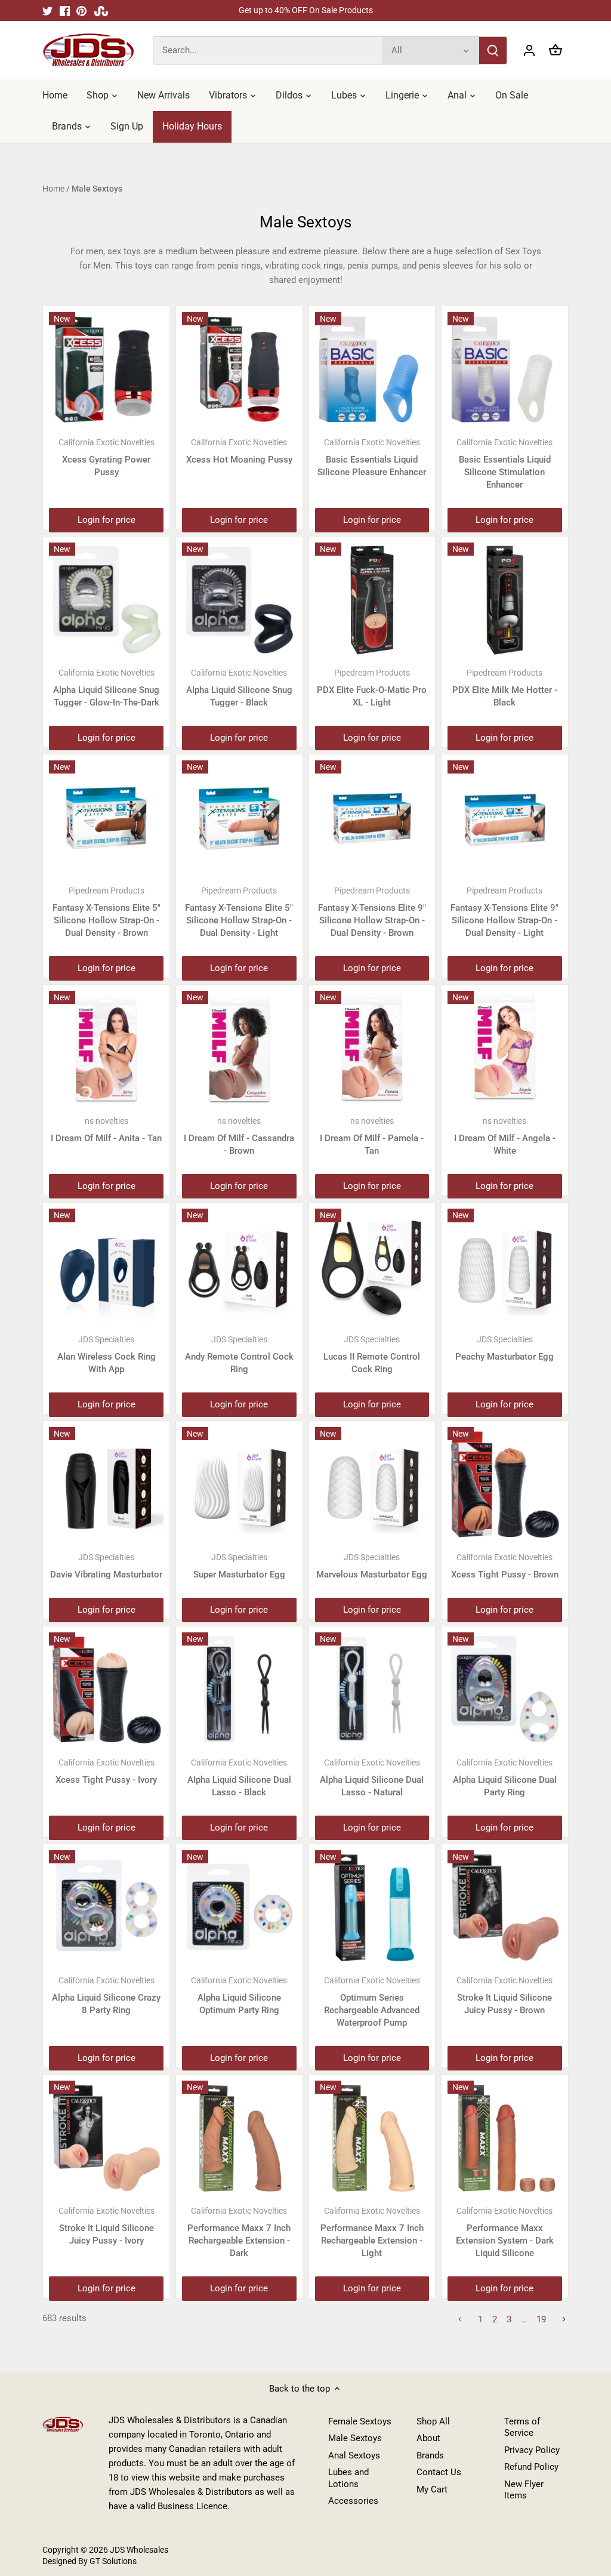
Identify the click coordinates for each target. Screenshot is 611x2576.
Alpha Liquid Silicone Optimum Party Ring (239, 1996)
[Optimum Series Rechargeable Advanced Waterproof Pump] (372, 1908)
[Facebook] (65, 10)
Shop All (433, 2421)
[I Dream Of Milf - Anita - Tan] (106, 1048)
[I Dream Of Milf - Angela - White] (505, 1048)
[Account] (529, 50)
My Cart (432, 2489)
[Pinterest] (81, 10)
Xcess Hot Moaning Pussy (239, 451)
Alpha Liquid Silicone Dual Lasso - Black (239, 1778)
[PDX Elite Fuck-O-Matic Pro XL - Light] (372, 600)
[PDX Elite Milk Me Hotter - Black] (505, 600)
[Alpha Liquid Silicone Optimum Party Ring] (239, 1908)
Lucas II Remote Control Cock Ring (372, 1355)
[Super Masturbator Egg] (239, 1484)
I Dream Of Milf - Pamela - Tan (372, 1136)
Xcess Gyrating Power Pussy (107, 457)
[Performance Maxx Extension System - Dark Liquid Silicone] (505, 2138)
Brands (430, 2455)
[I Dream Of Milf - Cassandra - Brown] (239, 1048)
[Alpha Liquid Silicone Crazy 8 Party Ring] (106, 1908)
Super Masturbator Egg (239, 1566)
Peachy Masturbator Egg (504, 1348)
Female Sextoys (360, 2421)
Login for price (107, 520)
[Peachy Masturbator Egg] (505, 1266)
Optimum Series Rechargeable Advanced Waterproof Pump (372, 2002)
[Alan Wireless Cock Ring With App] (106, 1266)
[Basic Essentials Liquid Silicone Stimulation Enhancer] (505, 369)
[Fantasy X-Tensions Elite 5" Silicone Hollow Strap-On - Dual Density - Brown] (106, 818)
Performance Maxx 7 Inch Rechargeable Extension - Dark (239, 2232)
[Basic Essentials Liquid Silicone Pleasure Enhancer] (372, 369)
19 (541, 2319)
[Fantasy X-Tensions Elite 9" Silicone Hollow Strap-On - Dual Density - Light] (505, 818)
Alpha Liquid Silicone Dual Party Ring (505, 1778)
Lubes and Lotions (348, 2478)
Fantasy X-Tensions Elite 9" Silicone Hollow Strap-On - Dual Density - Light (504, 912)
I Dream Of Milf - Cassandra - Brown (239, 1136)
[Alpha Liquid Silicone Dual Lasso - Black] (239, 1690)
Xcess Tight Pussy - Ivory (106, 1771)
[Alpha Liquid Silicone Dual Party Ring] (505, 1690)
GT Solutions (112, 2561)
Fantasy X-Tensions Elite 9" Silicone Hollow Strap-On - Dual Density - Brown (372, 912)
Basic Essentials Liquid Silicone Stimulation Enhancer (504, 464)
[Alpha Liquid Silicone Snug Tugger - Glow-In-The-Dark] (106, 600)
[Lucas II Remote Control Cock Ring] (372, 1266)
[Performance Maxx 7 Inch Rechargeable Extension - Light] (372, 2138)
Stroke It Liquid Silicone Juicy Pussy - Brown (504, 1996)
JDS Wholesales (139, 2550)
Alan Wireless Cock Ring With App (107, 1355)
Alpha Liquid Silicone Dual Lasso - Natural (372, 1778)
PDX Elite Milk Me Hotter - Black (505, 688)
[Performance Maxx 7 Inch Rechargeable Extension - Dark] (239, 2138)
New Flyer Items (524, 2490)
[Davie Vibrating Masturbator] (106, 1484)
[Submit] (493, 50)
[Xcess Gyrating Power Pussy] (106, 369)
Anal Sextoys (354, 2455)
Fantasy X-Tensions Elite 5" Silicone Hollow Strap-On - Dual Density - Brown (107, 912)
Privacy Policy (532, 2450)
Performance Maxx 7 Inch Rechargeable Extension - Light (372, 2232)
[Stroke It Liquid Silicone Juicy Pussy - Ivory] (106, 2138)
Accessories (353, 2501)
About (428, 2438)
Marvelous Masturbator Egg (372, 1566)
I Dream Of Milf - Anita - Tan (106, 1130)
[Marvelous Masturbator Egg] (372, 1484)
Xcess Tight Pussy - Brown (505, 1566)
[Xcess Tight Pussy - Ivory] (106, 1690)
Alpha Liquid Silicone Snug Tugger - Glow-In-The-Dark (106, 688)
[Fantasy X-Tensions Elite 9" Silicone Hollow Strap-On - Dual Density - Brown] (372, 818)
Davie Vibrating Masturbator (106, 1566)
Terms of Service (522, 2427)
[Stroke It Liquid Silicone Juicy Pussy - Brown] (505, 1908)
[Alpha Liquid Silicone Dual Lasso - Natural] (372, 1690)
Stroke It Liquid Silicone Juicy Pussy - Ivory (107, 2226)
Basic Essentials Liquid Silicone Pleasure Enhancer (372, 457)
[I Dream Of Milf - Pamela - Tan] (372, 1048)
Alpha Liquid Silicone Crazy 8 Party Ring (106, 1996)
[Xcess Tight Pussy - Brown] (505, 1484)
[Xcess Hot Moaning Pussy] (239, 369)
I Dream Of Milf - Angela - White (505, 1136)
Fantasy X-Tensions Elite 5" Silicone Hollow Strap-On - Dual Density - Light (239, 912)
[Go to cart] (556, 50)
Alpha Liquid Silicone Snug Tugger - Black (239, 688)
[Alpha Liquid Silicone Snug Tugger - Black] (239, 600)
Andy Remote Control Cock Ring (239, 1355)
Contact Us (439, 2472)
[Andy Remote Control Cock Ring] (239, 1266)
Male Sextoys (355, 2438)
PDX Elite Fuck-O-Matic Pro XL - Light (372, 688)
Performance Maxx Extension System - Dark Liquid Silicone (505, 2232)
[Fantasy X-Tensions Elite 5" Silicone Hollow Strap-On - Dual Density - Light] (239, 818)
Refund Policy (531, 2467)
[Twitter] (47, 10)
